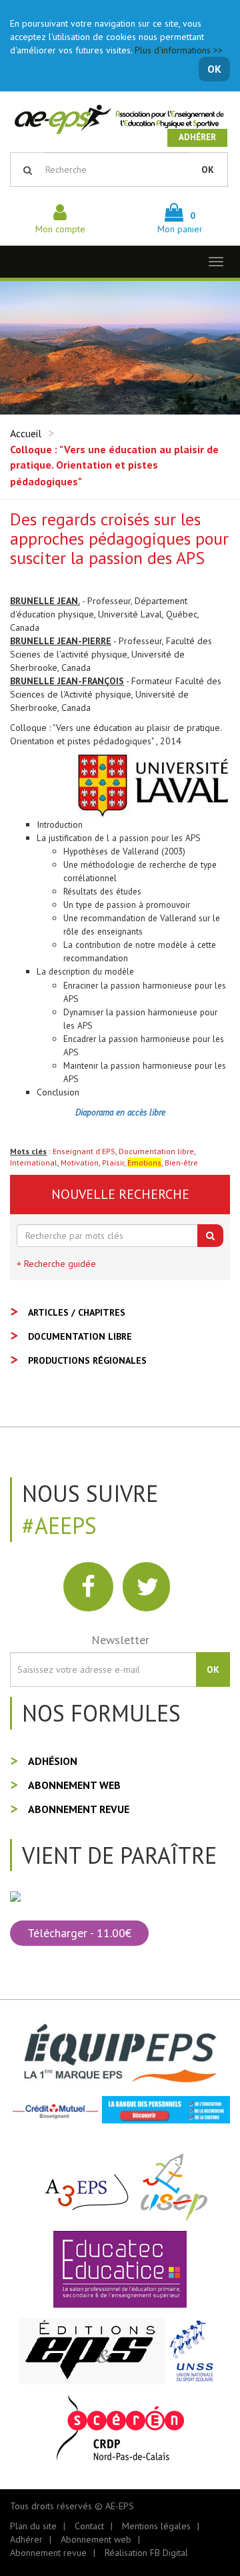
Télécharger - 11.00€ (79, 1933)
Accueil (26, 433)
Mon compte (60, 229)
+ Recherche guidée (56, 1264)
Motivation (80, 1163)
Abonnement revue (79, 1809)
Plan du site (33, 2526)
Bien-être (181, 1163)
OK (214, 69)
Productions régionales (87, 1360)
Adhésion (53, 1761)
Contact (89, 2526)
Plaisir (113, 1163)
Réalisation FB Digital (146, 2553)
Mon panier (180, 222)
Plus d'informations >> (179, 50)
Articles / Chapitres (77, 1312)
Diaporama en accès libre (120, 1112)
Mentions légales (156, 2526)
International (34, 1163)
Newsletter (120, 1640)
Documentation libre (156, 1151)
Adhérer (197, 137)
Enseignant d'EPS (84, 1151)
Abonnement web (74, 1785)
